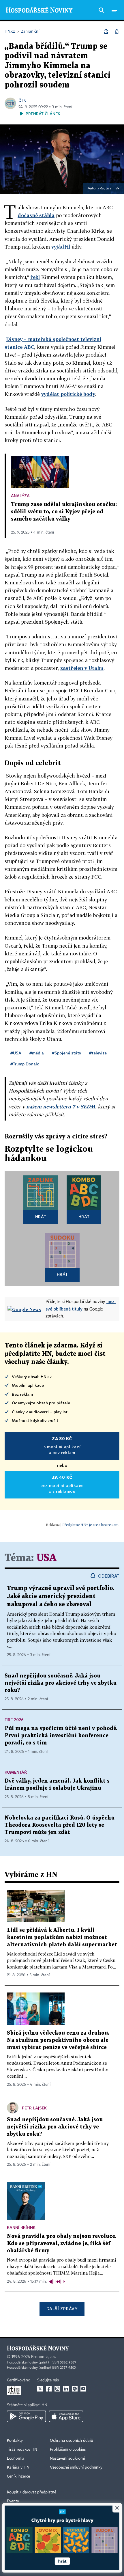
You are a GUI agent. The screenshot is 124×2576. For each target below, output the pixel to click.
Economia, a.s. (44, 2357)
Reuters (106, 189)
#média (37, 1053)
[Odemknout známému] (117, 31)
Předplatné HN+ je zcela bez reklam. (91, 1525)
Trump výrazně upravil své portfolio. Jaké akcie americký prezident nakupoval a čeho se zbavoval (61, 1596)
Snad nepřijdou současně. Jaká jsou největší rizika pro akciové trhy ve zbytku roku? (61, 1683)
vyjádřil (61, 247)
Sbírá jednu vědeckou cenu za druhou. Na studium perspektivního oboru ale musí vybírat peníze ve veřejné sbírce (58, 2040)
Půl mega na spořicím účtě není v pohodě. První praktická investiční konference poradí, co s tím (61, 1736)
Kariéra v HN (18, 2467)
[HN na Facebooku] (49, 2389)
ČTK (22, 100)
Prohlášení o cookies (68, 2450)
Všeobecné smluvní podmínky (76, 2467)
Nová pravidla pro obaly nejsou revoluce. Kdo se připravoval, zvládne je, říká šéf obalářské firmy (62, 2244)
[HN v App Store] (66, 2416)
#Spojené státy (66, 1053)
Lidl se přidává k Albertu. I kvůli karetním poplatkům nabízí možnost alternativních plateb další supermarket (62, 1937)
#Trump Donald (25, 1064)
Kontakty (15, 2441)
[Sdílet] (106, 31)
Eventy (13, 2501)
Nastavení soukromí (67, 2458)
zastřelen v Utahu (82, 668)
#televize (98, 1053)
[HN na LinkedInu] (66, 2389)
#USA (16, 1053)
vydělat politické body (68, 394)
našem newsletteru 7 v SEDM (61, 1107)
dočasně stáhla (36, 215)
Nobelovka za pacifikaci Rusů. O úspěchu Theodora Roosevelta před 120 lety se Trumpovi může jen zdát (60, 1825)
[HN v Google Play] (26, 2416)
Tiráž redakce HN (22, 2450)
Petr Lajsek (34, 2108)
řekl (35, 277)
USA (46, 1558)
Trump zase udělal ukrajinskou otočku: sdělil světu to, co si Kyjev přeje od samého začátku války (64, 512)
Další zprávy (62, 2308)
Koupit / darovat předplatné (32, 2492)
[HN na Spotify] (75, 2389)
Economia (16, 2458)
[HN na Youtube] (83, 2389)
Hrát (41, 1217)
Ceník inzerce (18, 2476)
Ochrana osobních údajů (72, 2441)
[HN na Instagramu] (57, 2389)
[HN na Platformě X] (40, 2389)
